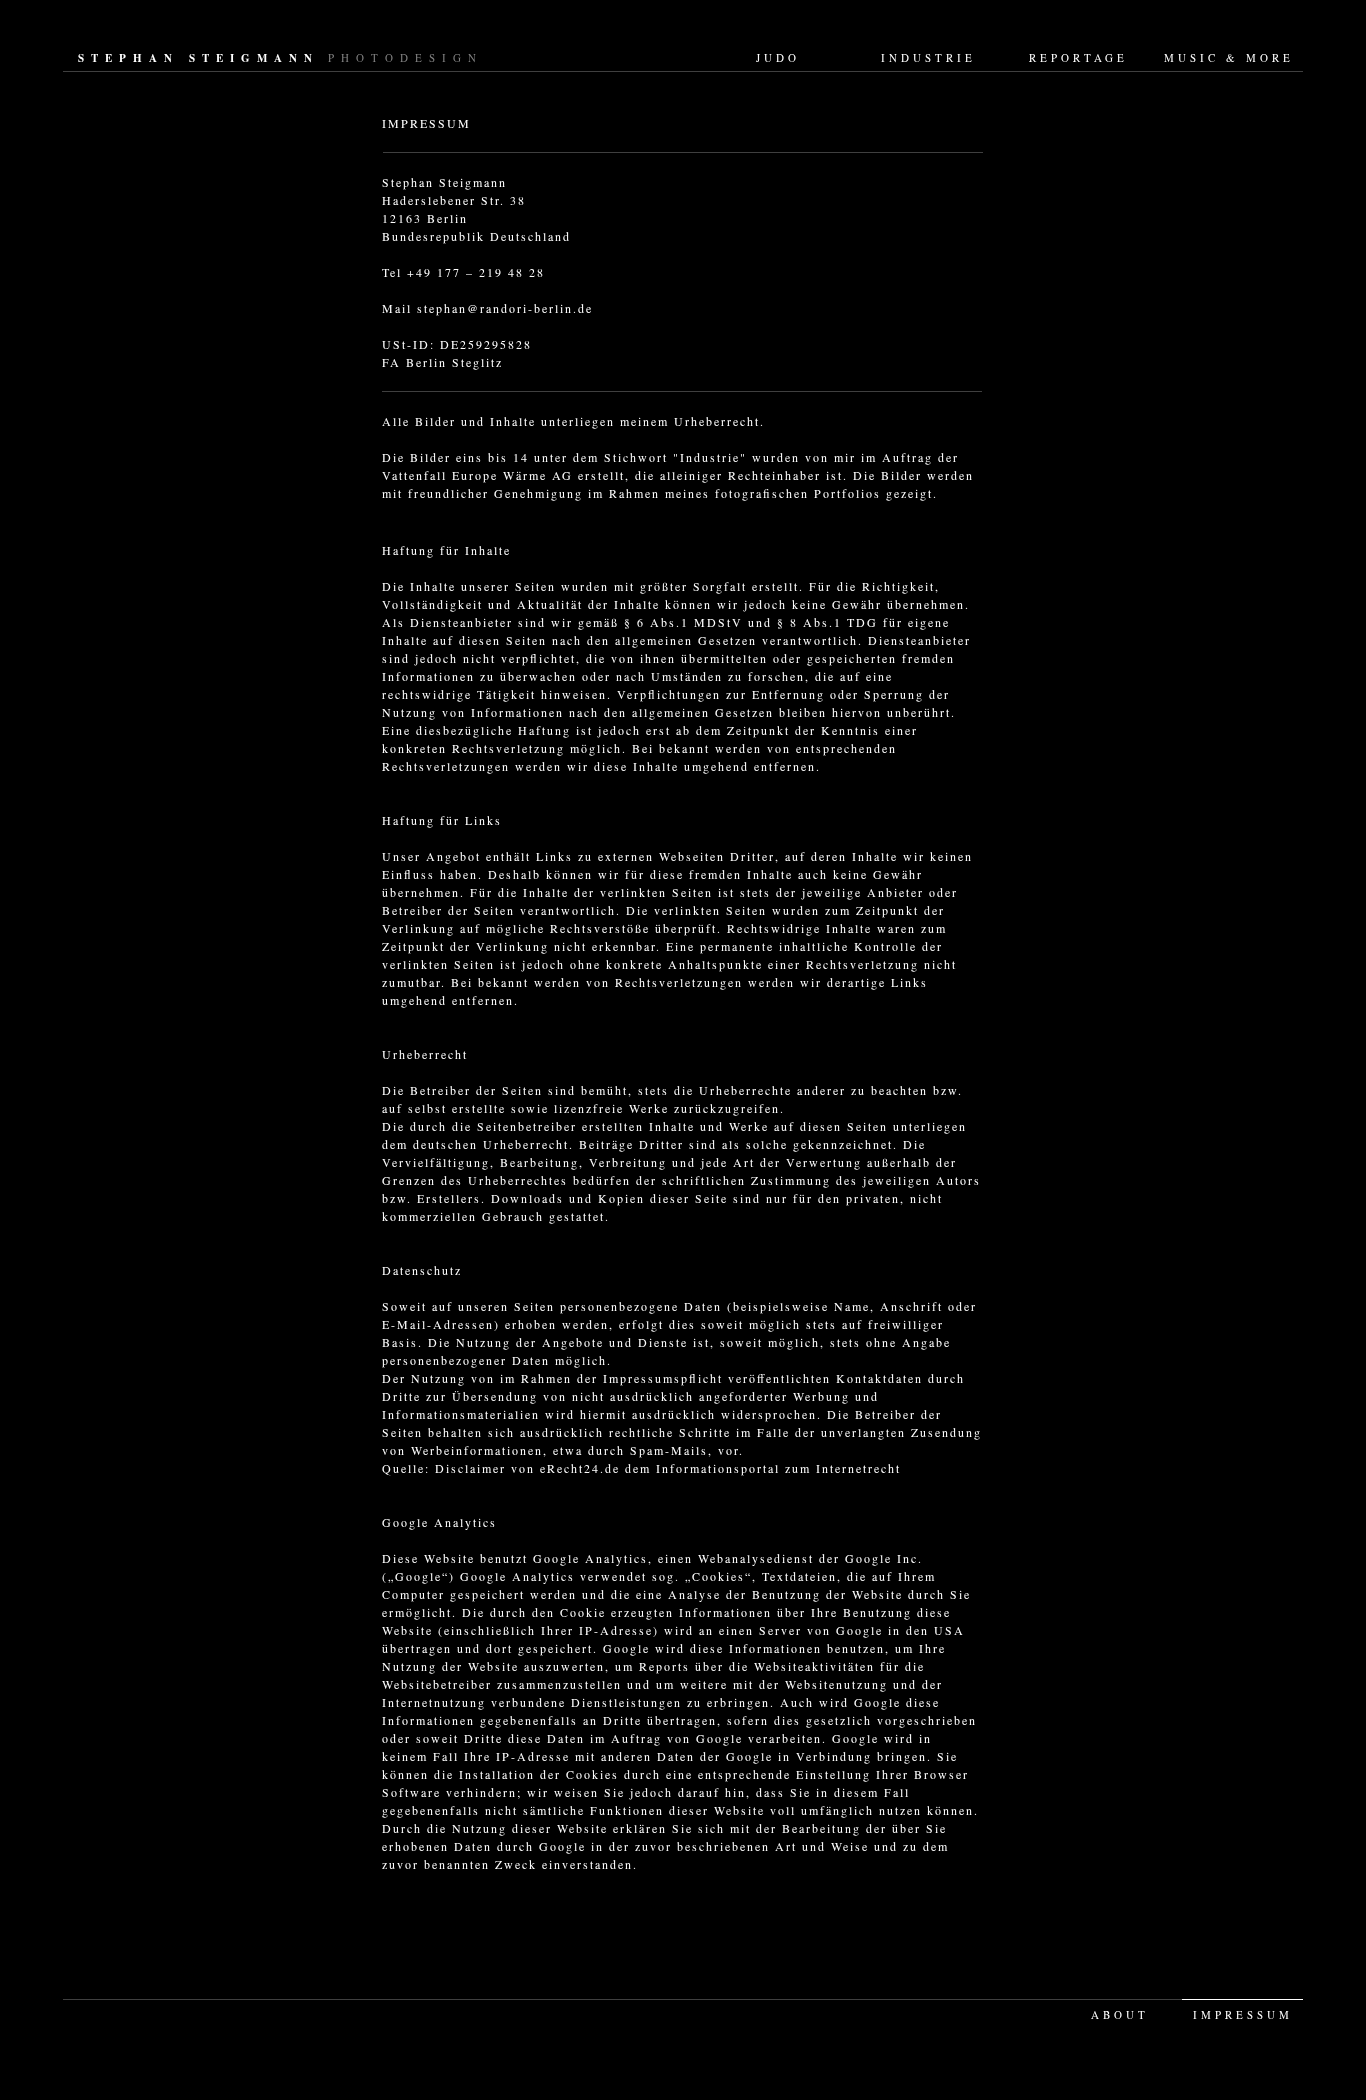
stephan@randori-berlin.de (505, 308)
